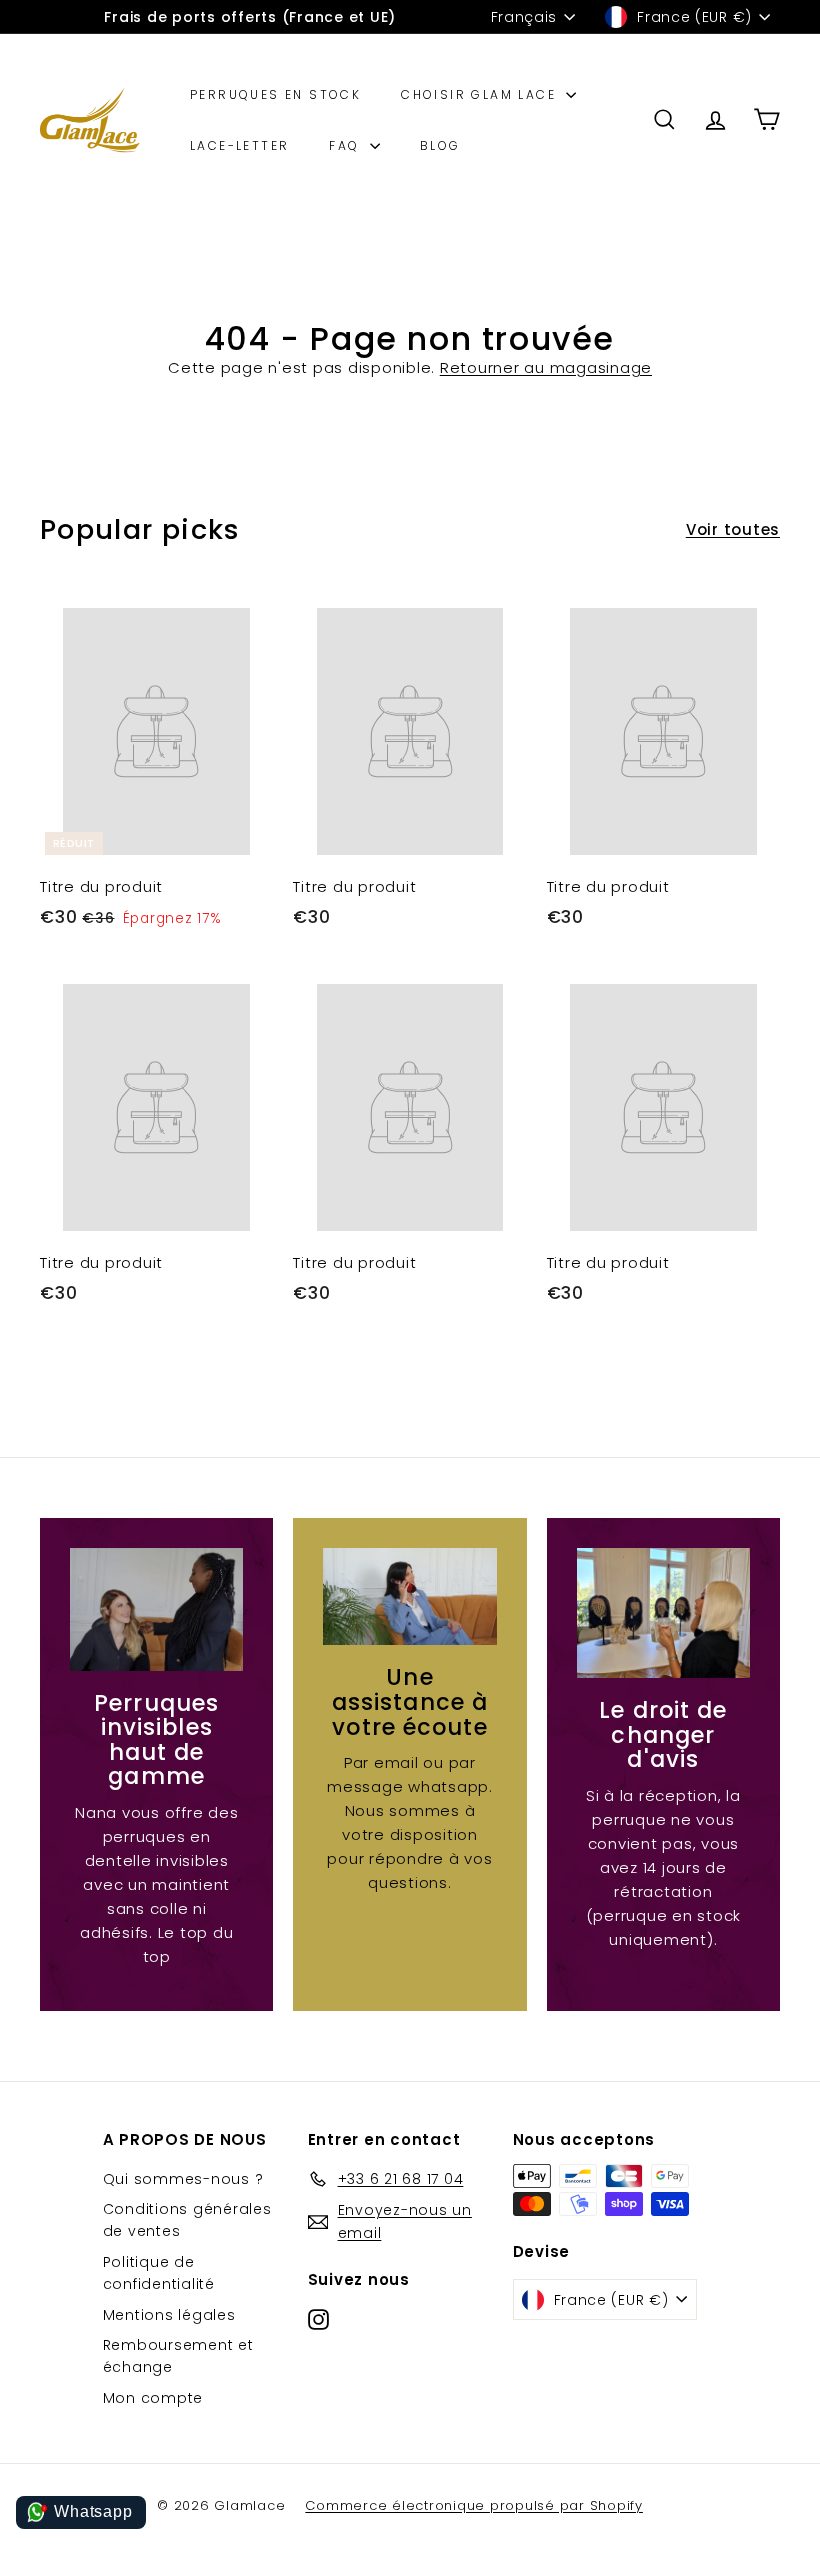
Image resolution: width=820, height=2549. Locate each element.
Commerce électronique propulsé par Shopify (474, 2505)
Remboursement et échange (178, 2356)
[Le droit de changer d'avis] (663, 1613)
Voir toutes (733, 529)
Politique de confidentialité (159, 2273)
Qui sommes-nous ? (183, 2179)
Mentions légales (169, 2315)
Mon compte (153, 2398)
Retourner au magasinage (546, 367)
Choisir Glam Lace (481, 94)
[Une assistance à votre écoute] (409, 1596)
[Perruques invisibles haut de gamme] (156, 1609)
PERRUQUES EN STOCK (275, 94)
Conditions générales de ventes (187, 2220)
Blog (440, 145)
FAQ (347, 145)
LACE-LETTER (239, 145)
